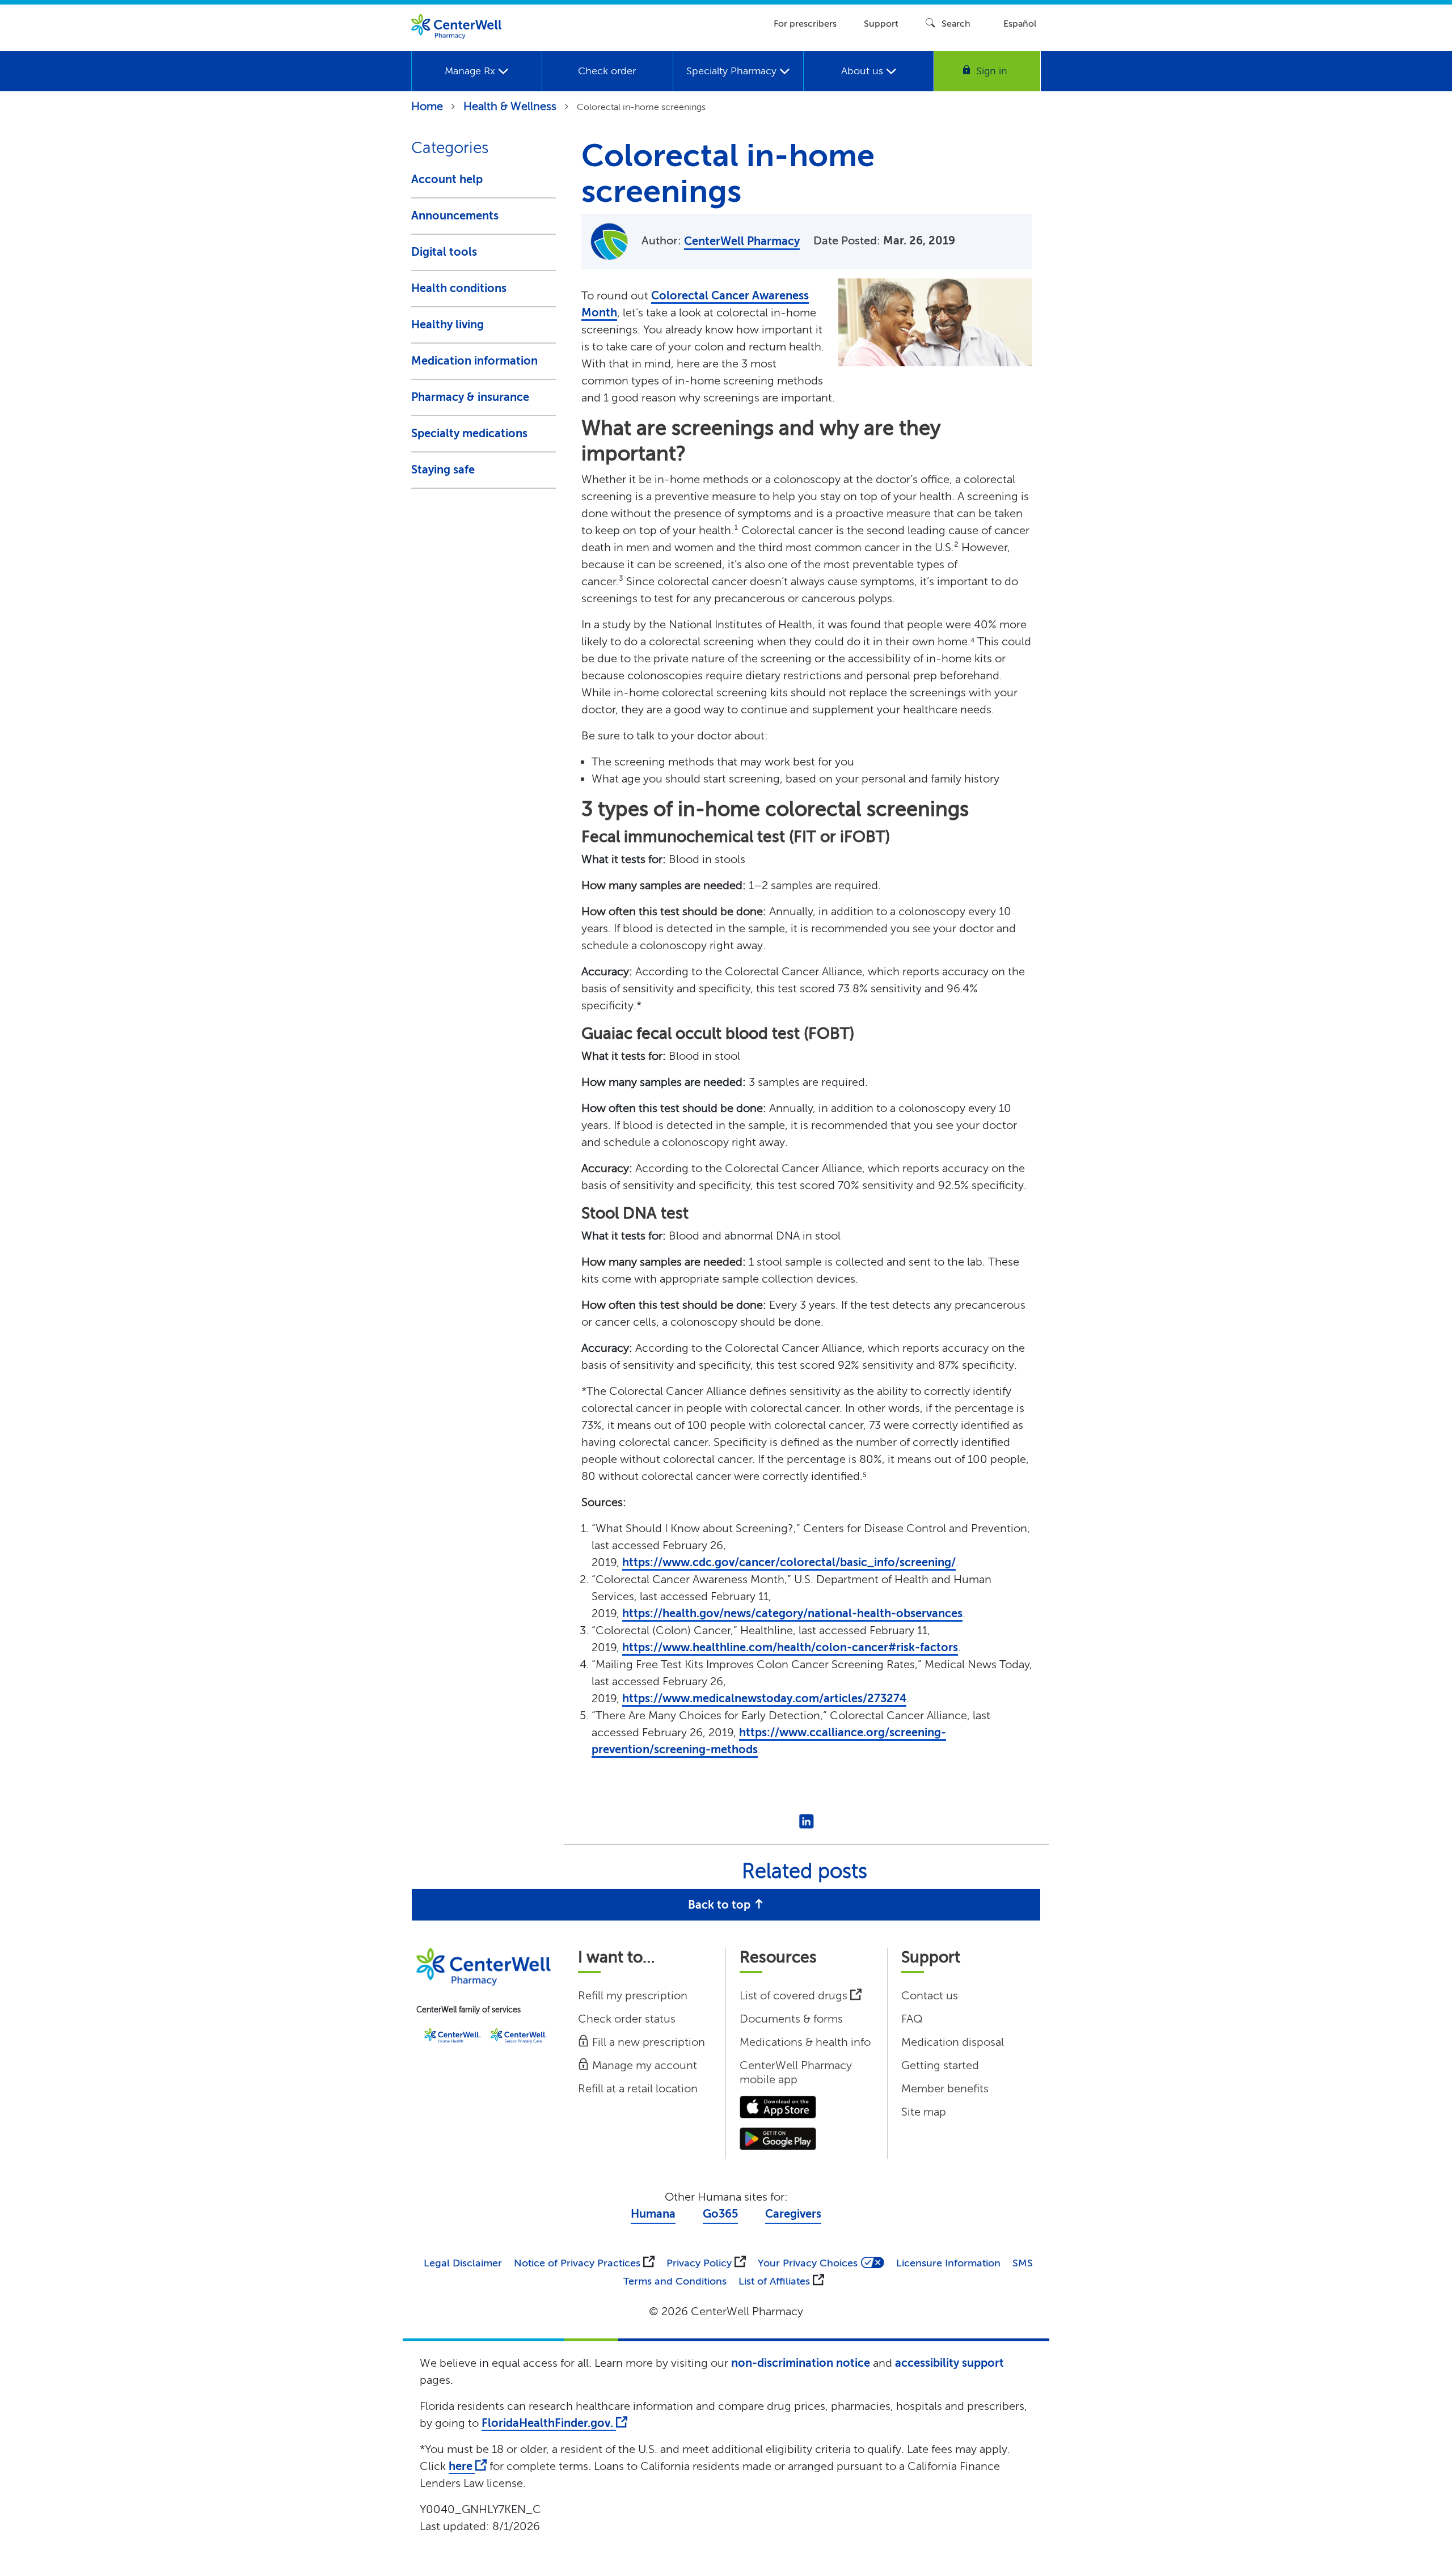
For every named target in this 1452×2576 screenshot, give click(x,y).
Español (1020, 24)
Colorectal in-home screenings (641, 107)
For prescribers (805, 24)
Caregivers (793, 2214)
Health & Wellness (510, 106)
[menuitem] (476, 71)
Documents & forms (791, 2019)
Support (881, 24)
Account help (447, 179)
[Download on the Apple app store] (778, 2106)
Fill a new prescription (647, 2042)
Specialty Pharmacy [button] (733, 71)
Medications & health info (805, 2042)
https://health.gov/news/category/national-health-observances (792, 1613)
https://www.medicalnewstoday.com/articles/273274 (764, 1699)
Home (427, 106)
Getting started (940, 2065)
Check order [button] (607, 71)
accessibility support (949, 2363)
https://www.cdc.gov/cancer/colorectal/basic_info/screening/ (789, 1562)
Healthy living (448, 325)
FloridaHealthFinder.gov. (549, 2423)
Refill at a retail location (638, 2089)
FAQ (912, 2019)
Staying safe (443, 470)
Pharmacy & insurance (470, 397)
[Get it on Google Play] (778, 2138)
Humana (653, 2214)
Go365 (720, 2214)
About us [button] (864, 71)
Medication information (474, 361)
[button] (987, 71)
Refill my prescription (633, 1996)
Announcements (455, 216)
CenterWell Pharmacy (742, 241)
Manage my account (643, 2065)
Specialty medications (469, 433)
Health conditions (459, 288)
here (462, 2466)
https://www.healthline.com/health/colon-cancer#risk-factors (790, 1647)
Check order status (627, 2019)
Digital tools (444, 252)
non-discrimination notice (801, 2363)
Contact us (930, 1996)
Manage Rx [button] (471, 71)
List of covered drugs (795, 1996)
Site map (924, 2112)
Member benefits (945, 2089)
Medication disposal (953, 2042)
